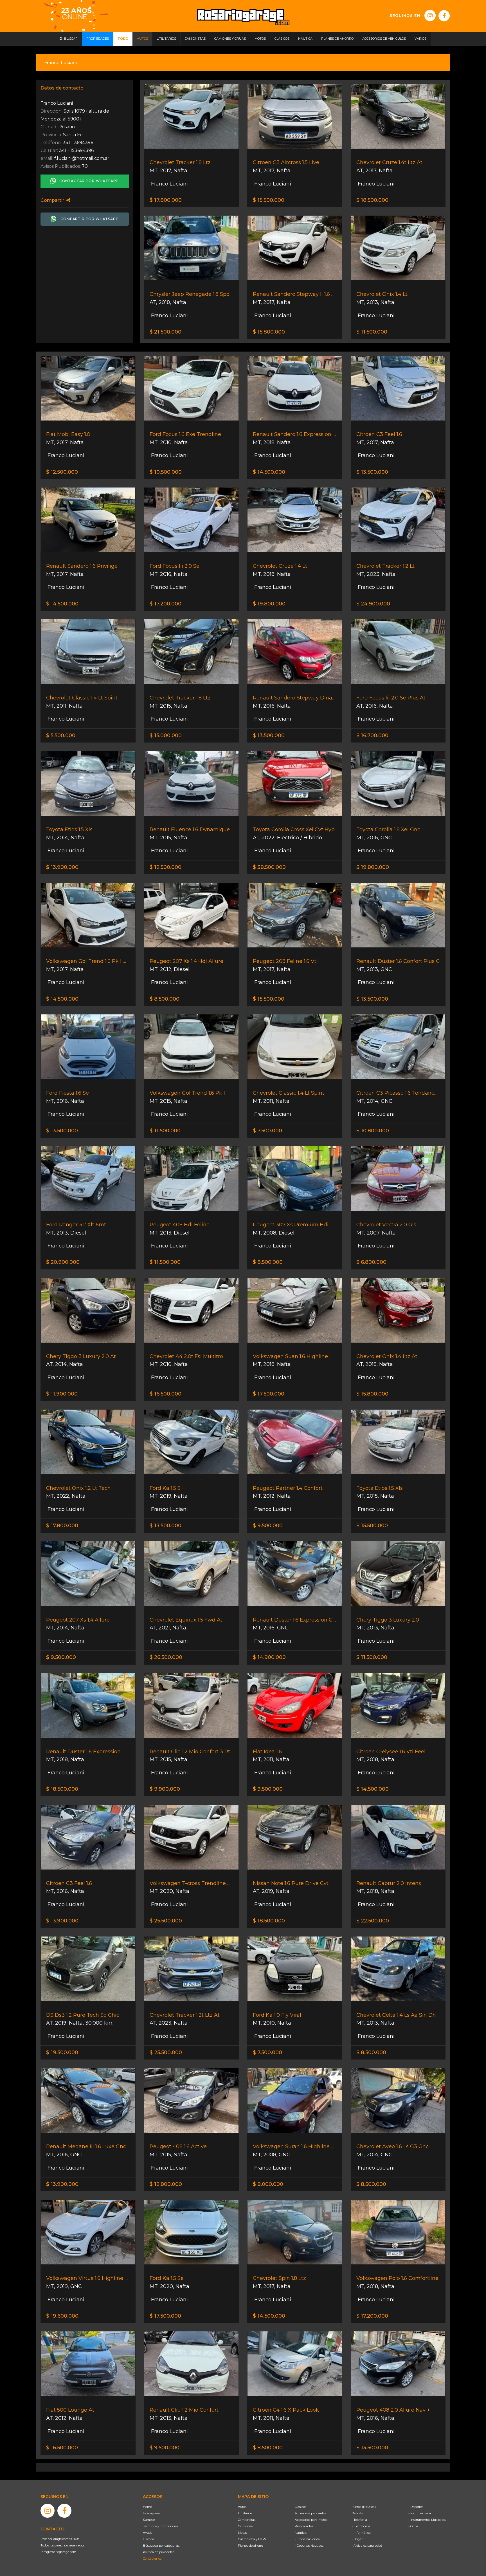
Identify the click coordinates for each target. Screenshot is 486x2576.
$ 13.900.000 (62, 867)
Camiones (245, 2526)
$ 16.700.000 (372, 735)
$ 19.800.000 (269, 604)
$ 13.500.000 (372, 472)
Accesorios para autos (310, 2513)
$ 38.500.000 (269, 867)
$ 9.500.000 (268, 1526)
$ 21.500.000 (166, 332)
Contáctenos (152, 2559)
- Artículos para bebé (367, 2546)
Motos (242, 2533)
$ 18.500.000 (372, 200)
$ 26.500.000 (166, 1657)
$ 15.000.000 (166, 735)
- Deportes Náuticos (309, 2546)
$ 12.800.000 (166, 2184)
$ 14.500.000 (269, 472)
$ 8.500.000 (165, 999)
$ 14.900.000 (269, 1657)
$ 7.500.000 (267, 1131)
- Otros (413, 2526)
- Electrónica (361, 2526)
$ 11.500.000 (372, 332)
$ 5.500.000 (61, 735)
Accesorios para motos (311, 2520)
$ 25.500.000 (166, 1921)
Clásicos (301, 2507)
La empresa (151, 2513)
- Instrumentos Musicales (427, 2520)
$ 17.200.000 (166, 604)
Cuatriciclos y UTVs (252, 2539)
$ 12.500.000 (62, 472)
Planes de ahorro (250, 2546)
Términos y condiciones (160, 2526)
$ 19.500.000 (62, 2052)
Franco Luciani (169, 184)
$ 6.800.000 (371, 1262)
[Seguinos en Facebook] (444, 16)
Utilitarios (245, 2513)
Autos (242, 2507)
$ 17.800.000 (166, 200)
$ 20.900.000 (63, 1262)
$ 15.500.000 (269, 200)
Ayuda (148, 2533)
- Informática (361, 2533)
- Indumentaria (420, 2513)
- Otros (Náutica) (364, 2507)
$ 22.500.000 (373, 1921)
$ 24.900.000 (373, 604)
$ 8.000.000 (268, 2184)
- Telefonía (359, 2520)
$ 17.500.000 (269, 1394)
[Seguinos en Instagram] (430, 15)
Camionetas (247, 2520)
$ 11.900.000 (62, 1394)
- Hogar (357, 2539)
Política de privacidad (159, 2552)
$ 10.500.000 (166, 472)
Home (147, 2507)
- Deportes (416, 2507)
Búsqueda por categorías (161, 2546)
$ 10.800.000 (373, 1131)
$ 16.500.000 (166, 1394)
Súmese (149, 2520)
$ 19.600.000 (62, 2316)
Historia (148, 2539)
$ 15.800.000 (269, 332)
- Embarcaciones (307, 2539)
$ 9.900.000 (165, 1789)
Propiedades (304, 2526)
